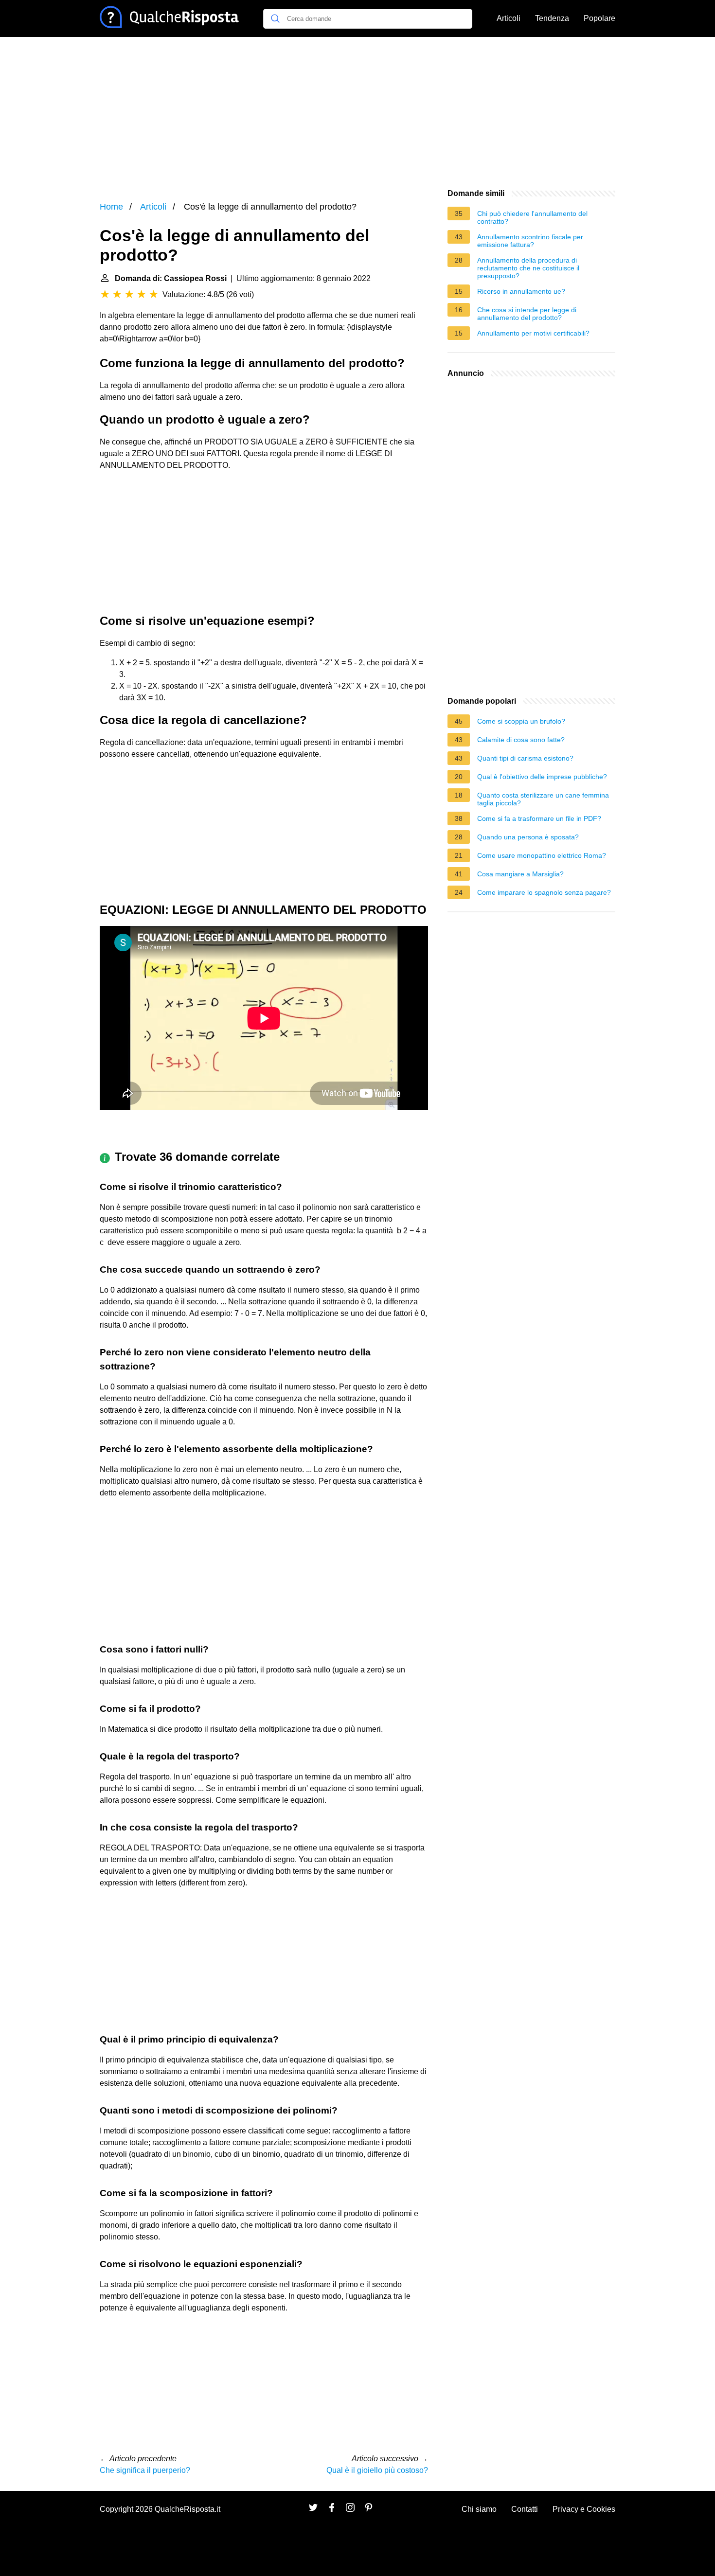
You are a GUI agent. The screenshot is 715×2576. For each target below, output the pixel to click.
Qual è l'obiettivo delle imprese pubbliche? (542, 777)
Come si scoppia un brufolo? (521, 721)
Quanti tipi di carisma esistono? (525, 758)
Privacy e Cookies (584, 2509)
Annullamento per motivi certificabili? (533, 333)
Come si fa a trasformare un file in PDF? (539, 818)
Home (111, 207)
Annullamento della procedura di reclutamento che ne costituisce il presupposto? (528, 268)
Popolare (599, 18)
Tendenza (552, 18)
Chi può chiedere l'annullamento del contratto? (532, 217)
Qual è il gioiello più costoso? (377, 2470)
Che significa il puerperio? (145, 2470)
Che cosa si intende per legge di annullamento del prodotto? (527, 314)
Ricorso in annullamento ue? (521, 291)
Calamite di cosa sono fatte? (521, 740)
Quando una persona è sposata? (528, 837)
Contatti (525, 2509)
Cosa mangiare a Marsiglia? (520, 874)
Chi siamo (479, 2509)
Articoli (509, 18)
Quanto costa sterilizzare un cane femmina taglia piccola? (543, 799)
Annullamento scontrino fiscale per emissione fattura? (530, 241)
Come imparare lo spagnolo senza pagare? (544, 892)
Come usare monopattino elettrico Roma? (542, 855)
